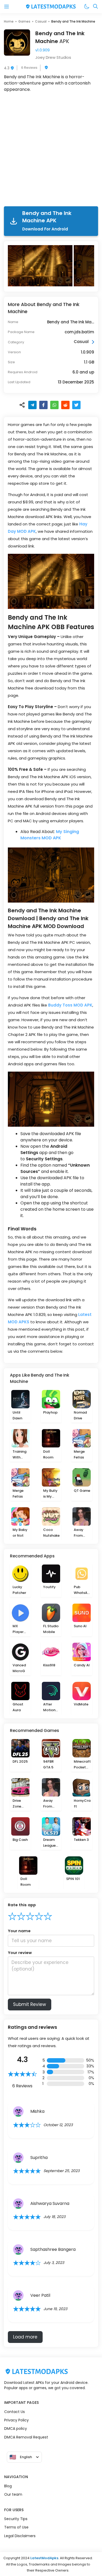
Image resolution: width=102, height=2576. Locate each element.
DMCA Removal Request (26, 2437)
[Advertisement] (51, 150)
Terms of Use (16, 2527)
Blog (8, 2486)
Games (24, 21)
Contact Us (15, 2412)
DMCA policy (16, 2429)
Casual (41, 21)
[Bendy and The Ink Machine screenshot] (41, 266)
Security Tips (16, 2519)
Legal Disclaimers (20, 2536)
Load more (25, 2337)
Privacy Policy (16, 2420)
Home (9, 21)
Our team (13, 2494)
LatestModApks (44, 2558)
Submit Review (30, 2004)
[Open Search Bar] (95, 7)
